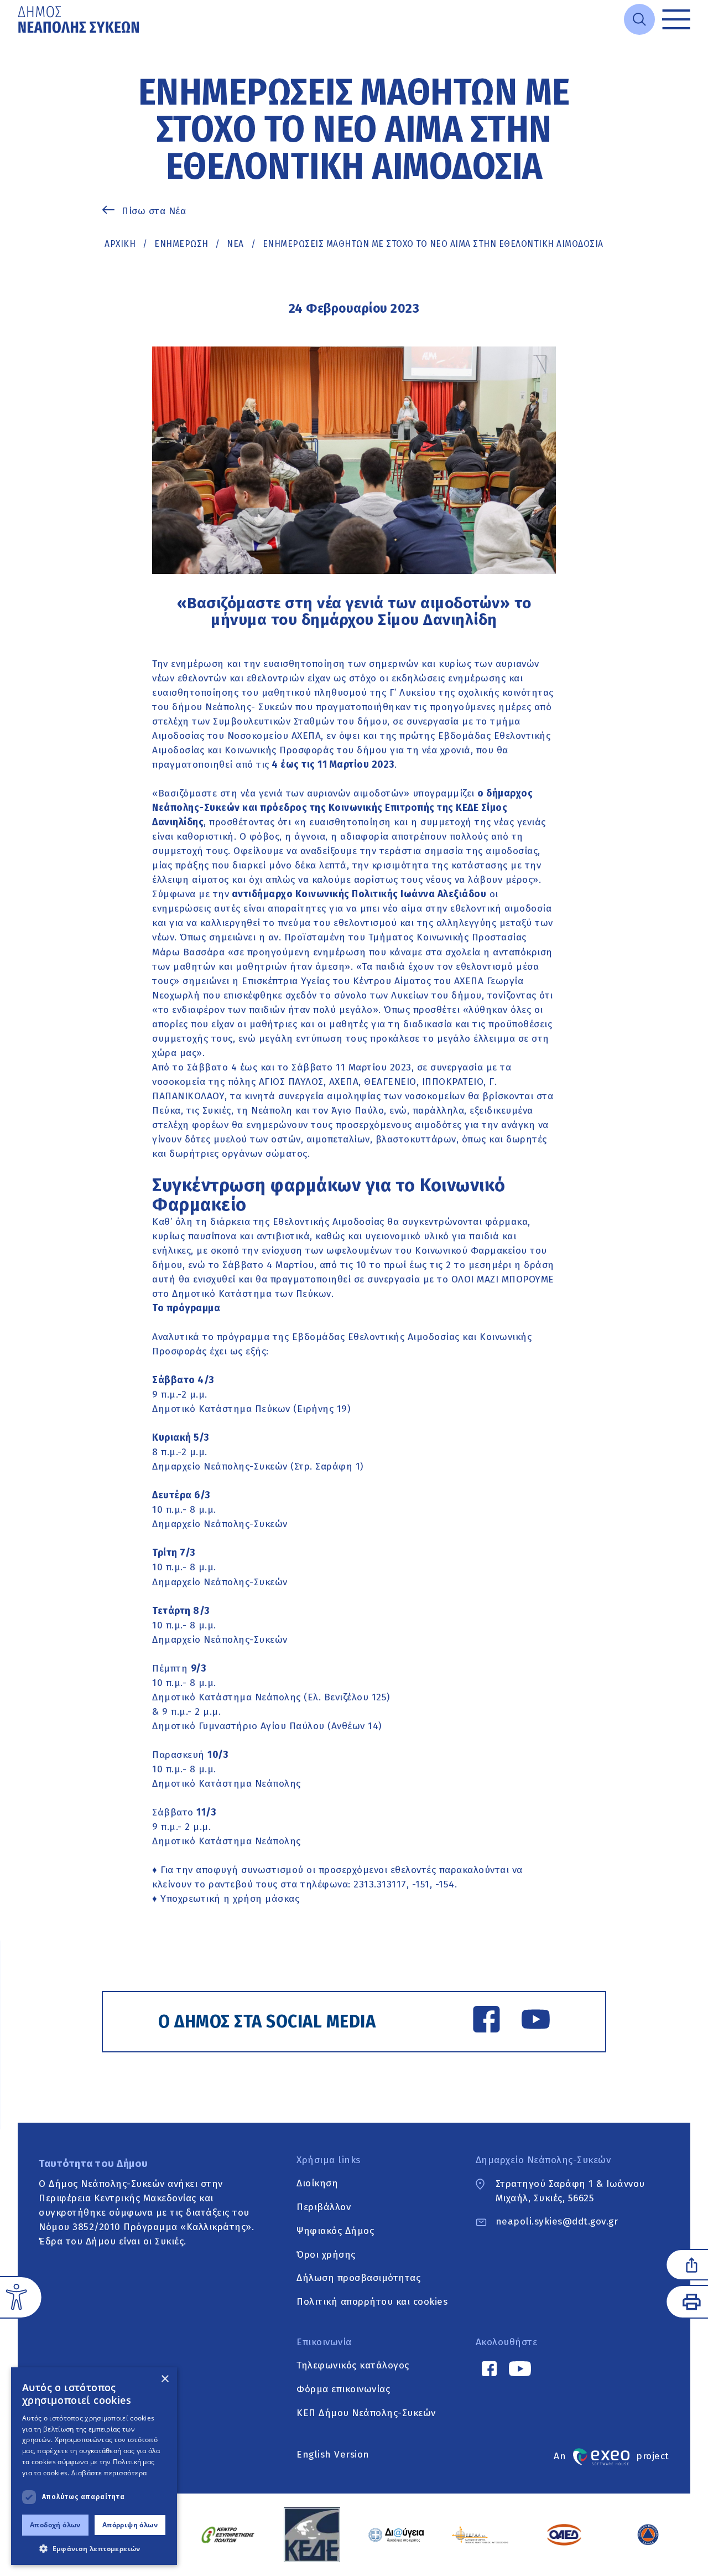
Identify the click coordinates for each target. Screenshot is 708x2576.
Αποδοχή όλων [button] (55, 2525)
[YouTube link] (536, 2021)
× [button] (165, 2379)
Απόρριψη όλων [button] (130, 2525)
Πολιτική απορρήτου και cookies (372, 2302)
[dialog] (94, 2466)
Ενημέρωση (181, 244)
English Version (333, 2455)
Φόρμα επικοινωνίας (343, 2389)
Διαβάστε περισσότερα (109, 2473)
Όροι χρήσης (326, 2255)
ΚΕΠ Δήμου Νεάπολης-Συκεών (366, 2413)
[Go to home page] (80, 19)
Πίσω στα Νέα (154, 211)
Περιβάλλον (324, 2207)
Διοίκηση (317, 2184)
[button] (94, 2548)
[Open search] (639, 19)
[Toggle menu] (676, 20)
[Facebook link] (486, 2021)
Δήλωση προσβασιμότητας (358, 2278)
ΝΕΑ (235, 244)
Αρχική (120, 244)
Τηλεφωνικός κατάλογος (353, 2366)
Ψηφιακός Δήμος (335, 2231)
